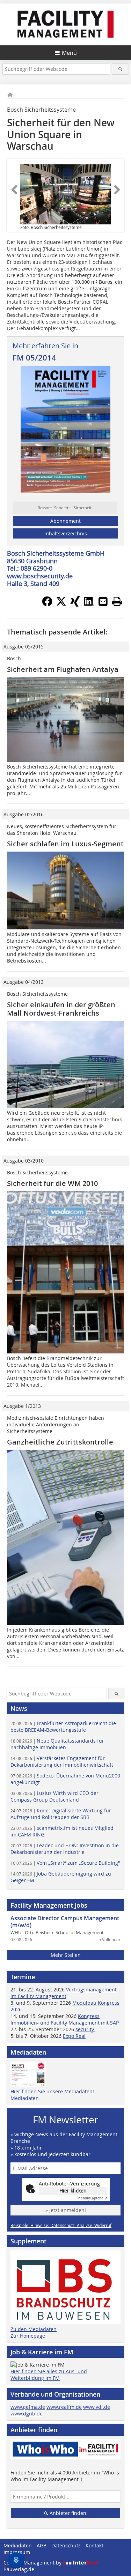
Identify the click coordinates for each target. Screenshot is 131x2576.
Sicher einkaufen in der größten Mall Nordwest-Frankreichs (61, 1009)
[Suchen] (120, 69)
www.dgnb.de (27, 2414)
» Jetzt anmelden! (66, 2210)
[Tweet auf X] (61, 604)
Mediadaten (25, 2098)
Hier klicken (73, 2191)
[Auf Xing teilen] (75, 604)
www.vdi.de (97, 2407)
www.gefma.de (28, 2407)
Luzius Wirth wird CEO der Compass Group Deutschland (54, 1796)
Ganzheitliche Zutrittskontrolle (60, 1442)
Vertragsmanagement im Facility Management (64, 1993)
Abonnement (65, 521)
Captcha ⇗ (92, 2198)
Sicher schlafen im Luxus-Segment (65, 844)
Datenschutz (66, 2545)
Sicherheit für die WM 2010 (52, 1183)
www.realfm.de (64, 2407)
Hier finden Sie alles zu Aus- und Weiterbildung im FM (49, 2375)
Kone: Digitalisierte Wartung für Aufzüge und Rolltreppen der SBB (61, 1814)
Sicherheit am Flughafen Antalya (63, 669)
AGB (42, 2545)
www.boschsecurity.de (40, 576)
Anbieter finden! (68, 2513)
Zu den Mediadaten (34, 2329)
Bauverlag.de (19, 2569)
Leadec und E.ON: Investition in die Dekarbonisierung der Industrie (65, 1849)
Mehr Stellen (66, 1955)
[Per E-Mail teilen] (103, 601)
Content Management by (33, 2563)
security (85, 2029)
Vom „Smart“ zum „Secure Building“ (65, 1863)
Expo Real (74, 2036)
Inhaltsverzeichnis (66, 533)
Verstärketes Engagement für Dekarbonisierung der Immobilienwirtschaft (62, 1761)
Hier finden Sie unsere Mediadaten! (52, 2091)
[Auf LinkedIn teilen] (89, 604)
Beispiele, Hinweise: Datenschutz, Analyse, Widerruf (61, 2225)
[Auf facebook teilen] (47, 604)
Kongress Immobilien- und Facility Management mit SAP (65, 2019)
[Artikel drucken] (117, 601)
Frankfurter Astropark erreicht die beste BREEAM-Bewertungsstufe (63, 1727)
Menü (69, 53)
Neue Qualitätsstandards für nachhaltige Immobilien (57, 1744)
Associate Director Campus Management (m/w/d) (65, 1922)
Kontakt (94, 2545)
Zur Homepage (28, 2336)
